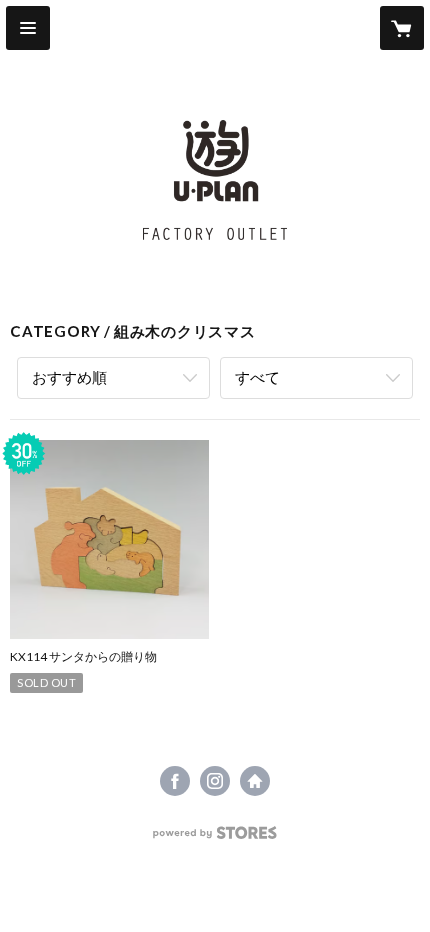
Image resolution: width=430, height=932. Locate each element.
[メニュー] (28, 28)
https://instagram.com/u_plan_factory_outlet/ (215, 781)
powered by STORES (215, 838)
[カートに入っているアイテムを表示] (402, 28)
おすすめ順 (69, 377)
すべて (257, 377)
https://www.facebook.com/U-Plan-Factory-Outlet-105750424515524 (175, 781)
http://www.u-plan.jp (255, 781)
